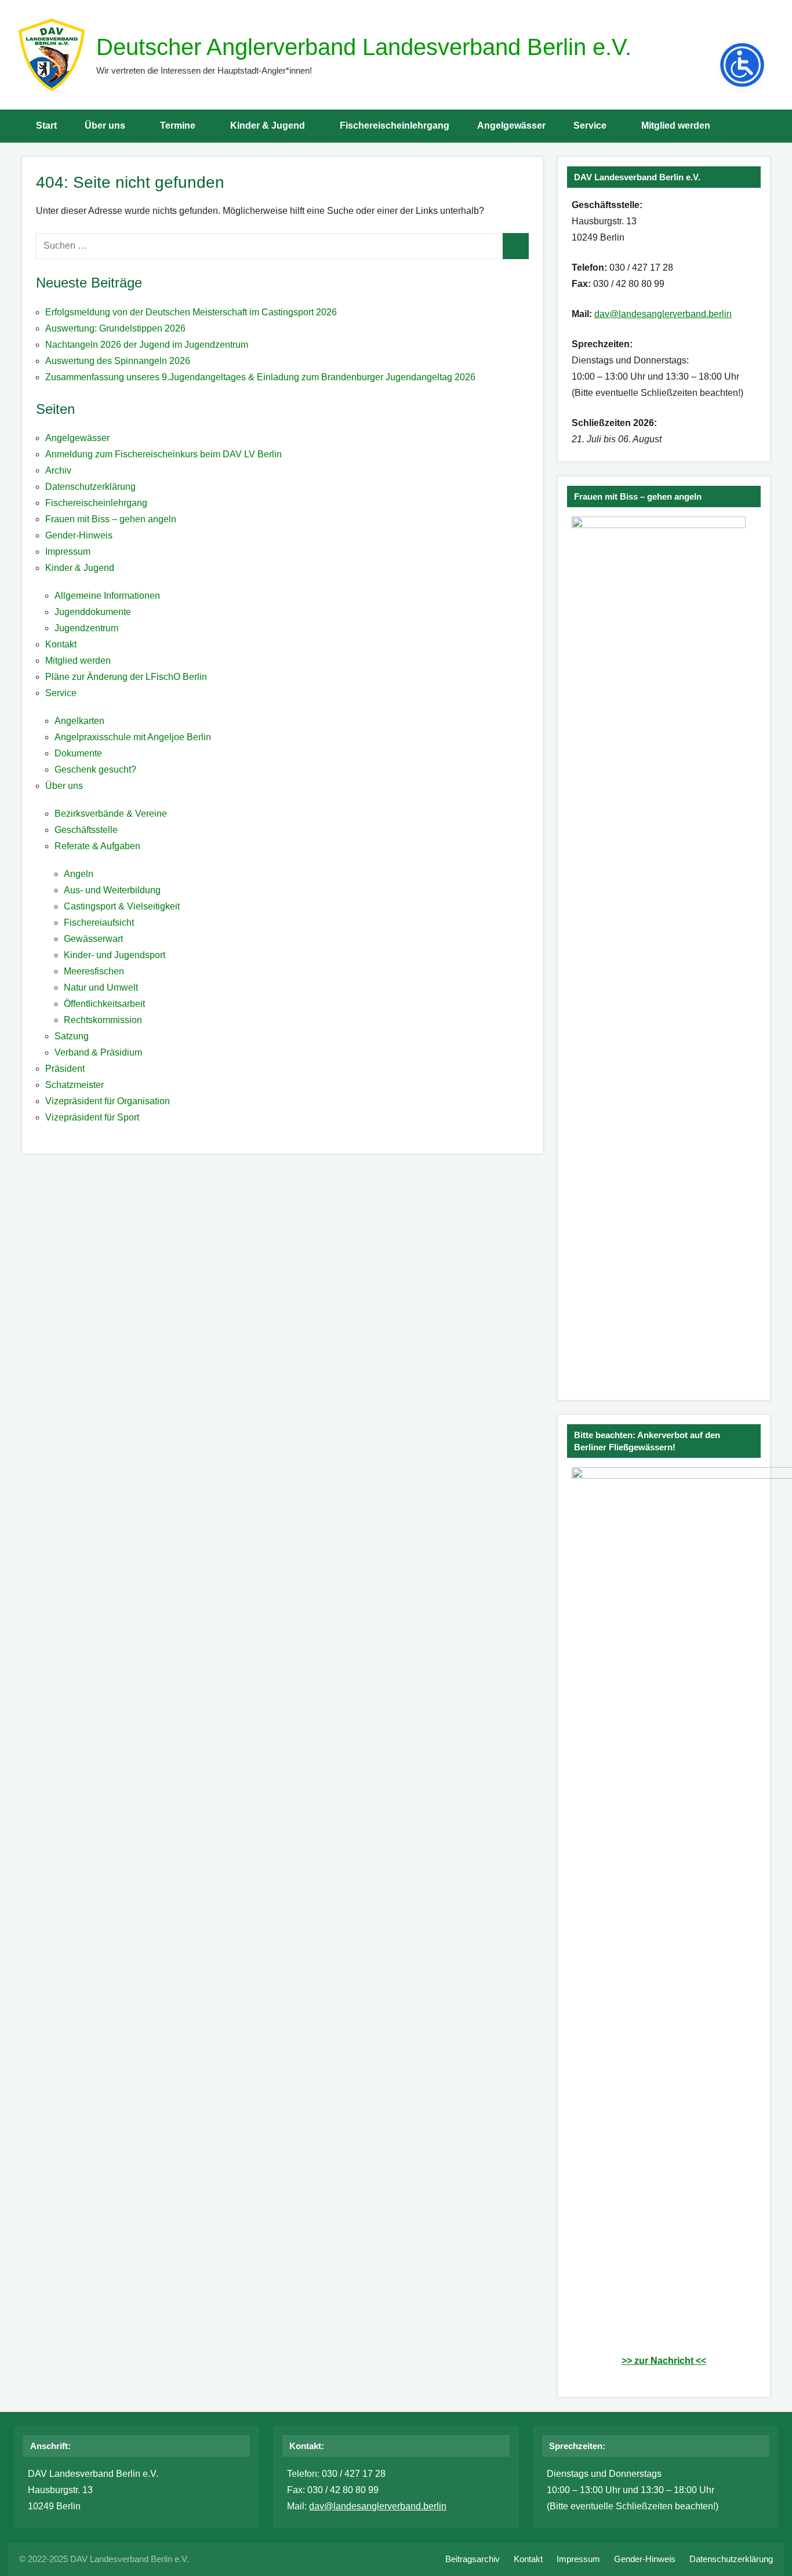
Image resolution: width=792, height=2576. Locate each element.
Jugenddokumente (93, 612)
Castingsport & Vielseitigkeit (122, 906)
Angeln (79, 874)
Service (61, 693)
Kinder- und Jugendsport (115, 955)
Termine (178, 125)
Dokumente (78, 753)
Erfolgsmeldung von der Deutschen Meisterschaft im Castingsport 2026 (191, 312)
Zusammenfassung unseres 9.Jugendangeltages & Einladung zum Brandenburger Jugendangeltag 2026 (260, 377)
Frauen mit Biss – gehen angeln (111, 519)
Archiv (58, 470)
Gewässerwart (93, 939)
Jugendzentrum (86, 628)
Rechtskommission (103, 1020)
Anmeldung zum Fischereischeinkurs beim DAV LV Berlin (164, 454)
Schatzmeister (75, 1085)
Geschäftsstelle (86, 830)
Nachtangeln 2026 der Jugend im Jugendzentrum (147, 345)
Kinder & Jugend (268, 125)
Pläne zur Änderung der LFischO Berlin (126, 677)
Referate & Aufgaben (97, 846)
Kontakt (61, 644)
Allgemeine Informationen (107, 596)
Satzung (72, 1036)
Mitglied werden (676, 125)
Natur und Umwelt (101, 987)
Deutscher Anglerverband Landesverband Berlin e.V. (364, 47)
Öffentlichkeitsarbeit (104, 1004)
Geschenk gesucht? (95, 769)
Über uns (105, 125)
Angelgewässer (511, 125)
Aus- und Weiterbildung (112, 890)
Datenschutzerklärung (90, 487)
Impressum (68, 552)
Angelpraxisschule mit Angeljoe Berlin (133, 737)
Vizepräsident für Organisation (108, 1101)
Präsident (65, 1069)
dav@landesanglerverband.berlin (663, 314)
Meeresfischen (94, 971)
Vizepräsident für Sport (92, 1117)
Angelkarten (79, 721)
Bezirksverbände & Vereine (111, 814)
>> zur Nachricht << (664, 2361)
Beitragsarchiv (473, 2559)
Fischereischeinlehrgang (395, 125)
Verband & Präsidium (98, 1052)
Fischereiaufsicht (99, 923)
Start (46, 125)
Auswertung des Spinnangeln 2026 (118, 361)
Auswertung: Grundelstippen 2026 (115, 328)
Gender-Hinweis (79, 535)
